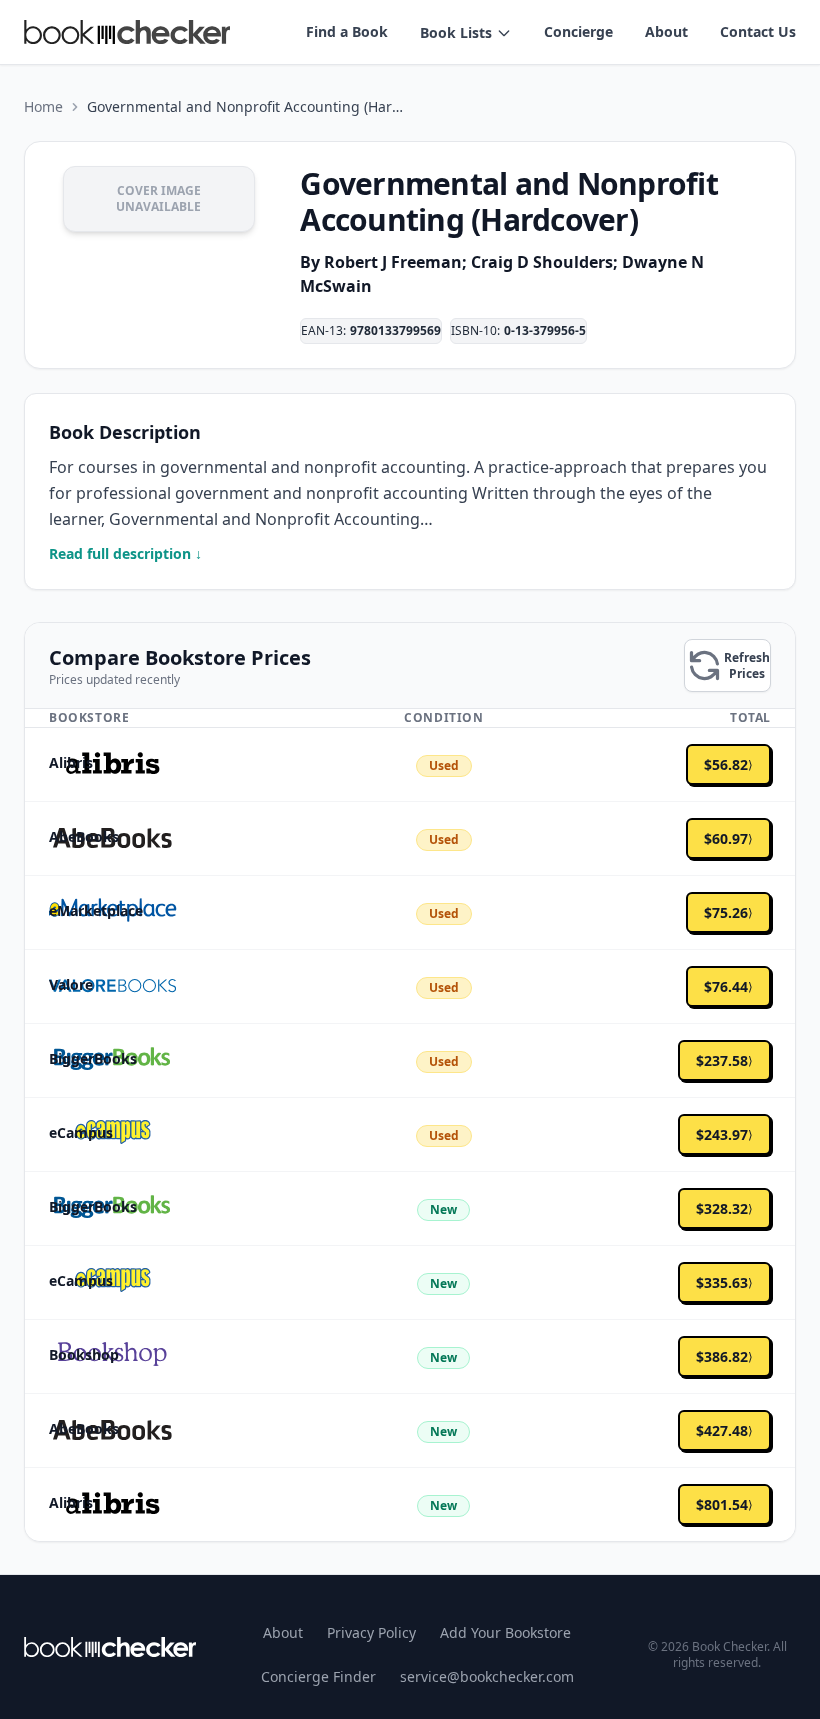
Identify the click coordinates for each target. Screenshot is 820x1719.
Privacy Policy (371, 1632)
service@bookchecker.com (487, 1676)
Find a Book (347, 31)
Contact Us (758, 31)
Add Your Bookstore (505, 1632)
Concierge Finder (318, 1676)
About (666, 31)
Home (43, 106)
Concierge (578, 31)
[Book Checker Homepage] (127, 32)
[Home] (110, 1647)
